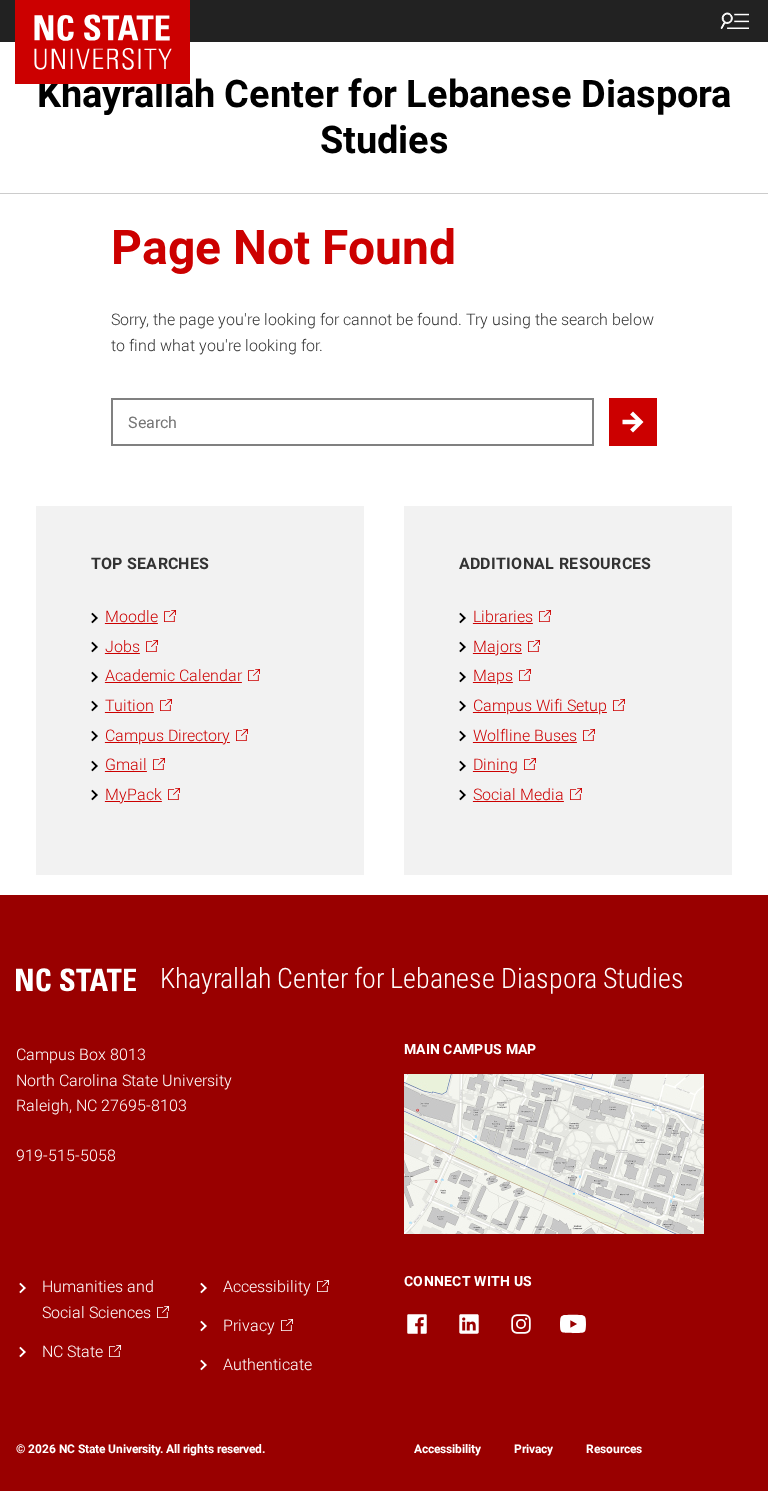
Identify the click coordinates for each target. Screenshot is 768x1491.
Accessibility (447, 1449)
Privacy (533, 1449)
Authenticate (267, 1364)
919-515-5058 (66, 1155)
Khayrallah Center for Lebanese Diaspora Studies (384, 117)
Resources (614, 1449)
